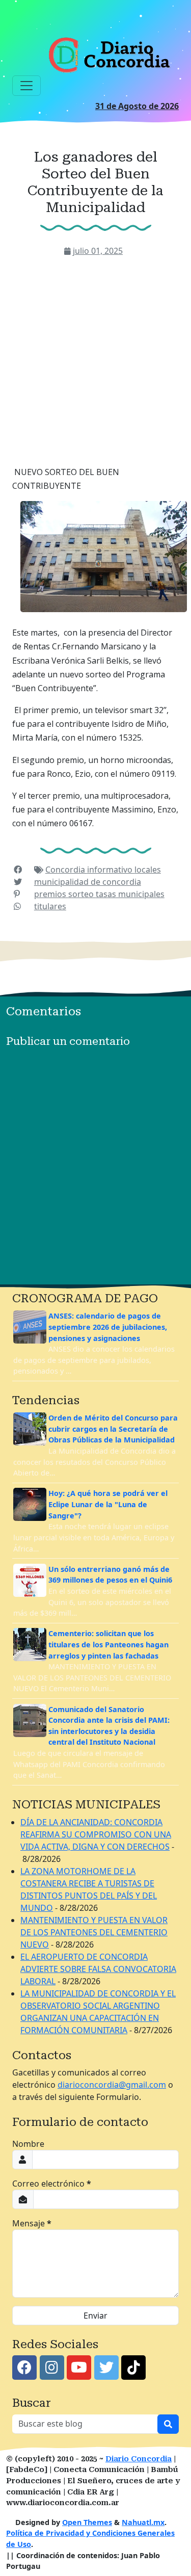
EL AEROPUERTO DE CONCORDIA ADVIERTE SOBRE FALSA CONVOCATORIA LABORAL (98, 1969)
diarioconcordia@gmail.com (112, 2085)
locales (148, 870)
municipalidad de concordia (88, 882)
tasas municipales (130, 894)
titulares (50, 906)
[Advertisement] (95, 358)
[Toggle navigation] (26, 86)
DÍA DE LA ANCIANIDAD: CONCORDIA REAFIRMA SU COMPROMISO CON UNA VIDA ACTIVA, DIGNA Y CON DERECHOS (96, 1834)
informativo (111, 870)
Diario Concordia (139, 2459)
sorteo (82, 894)
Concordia (66, 870)
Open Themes (87, 2522)
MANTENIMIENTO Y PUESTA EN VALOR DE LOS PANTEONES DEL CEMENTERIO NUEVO (94, 1932)
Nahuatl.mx (143, 2522)
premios (51, 894)
